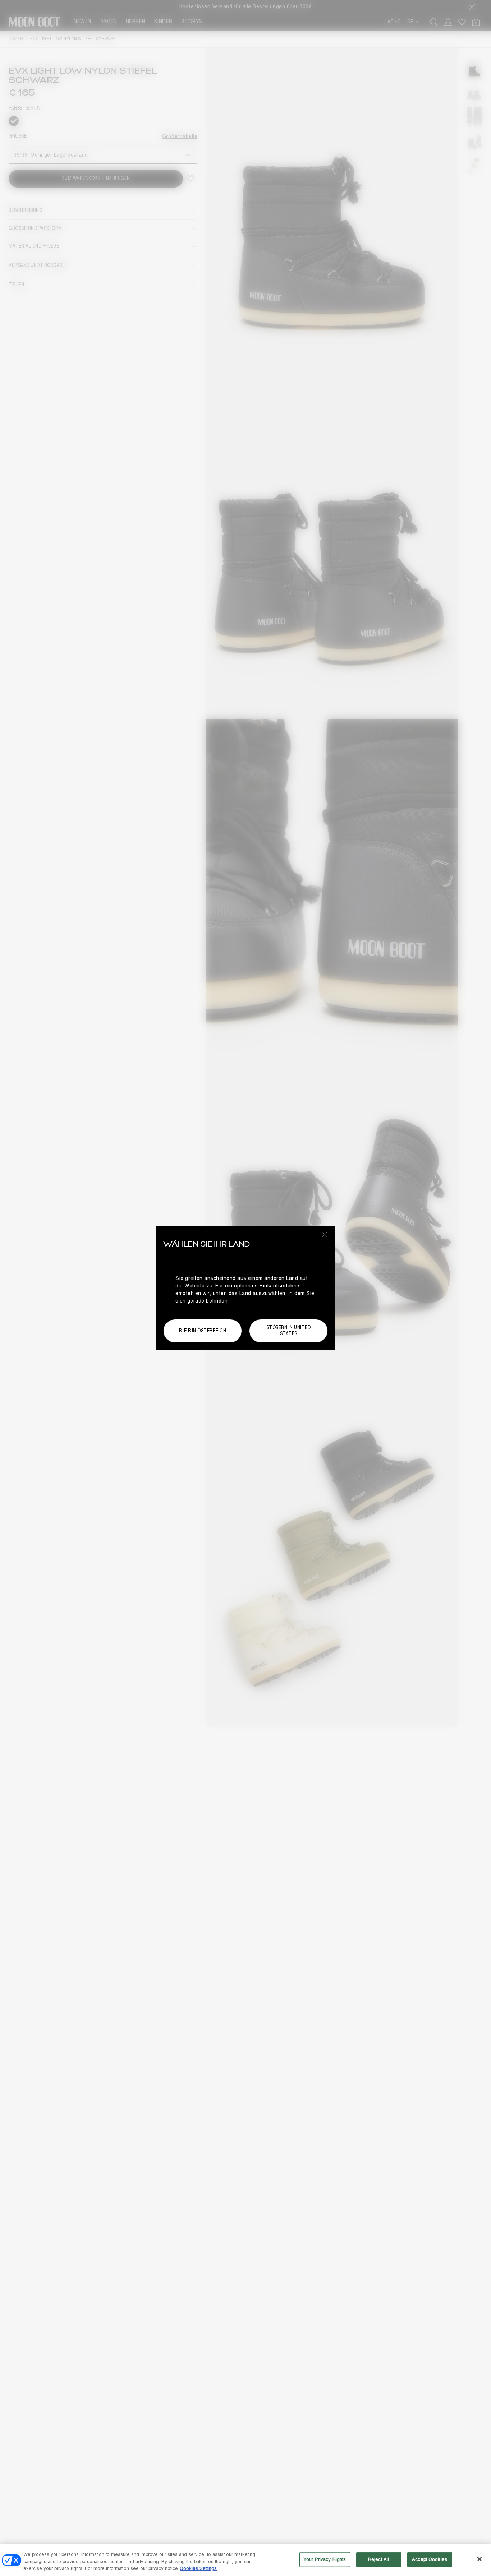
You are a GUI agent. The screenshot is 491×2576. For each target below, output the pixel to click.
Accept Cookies (430, 2559)
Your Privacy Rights (325, 2559)
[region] (245, 2560)
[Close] (479, 2559)
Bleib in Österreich (203, 1331)
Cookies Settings (198, 2568)
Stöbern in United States (289, 1331)
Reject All (378, 2559)
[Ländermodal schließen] (325, 1234)
